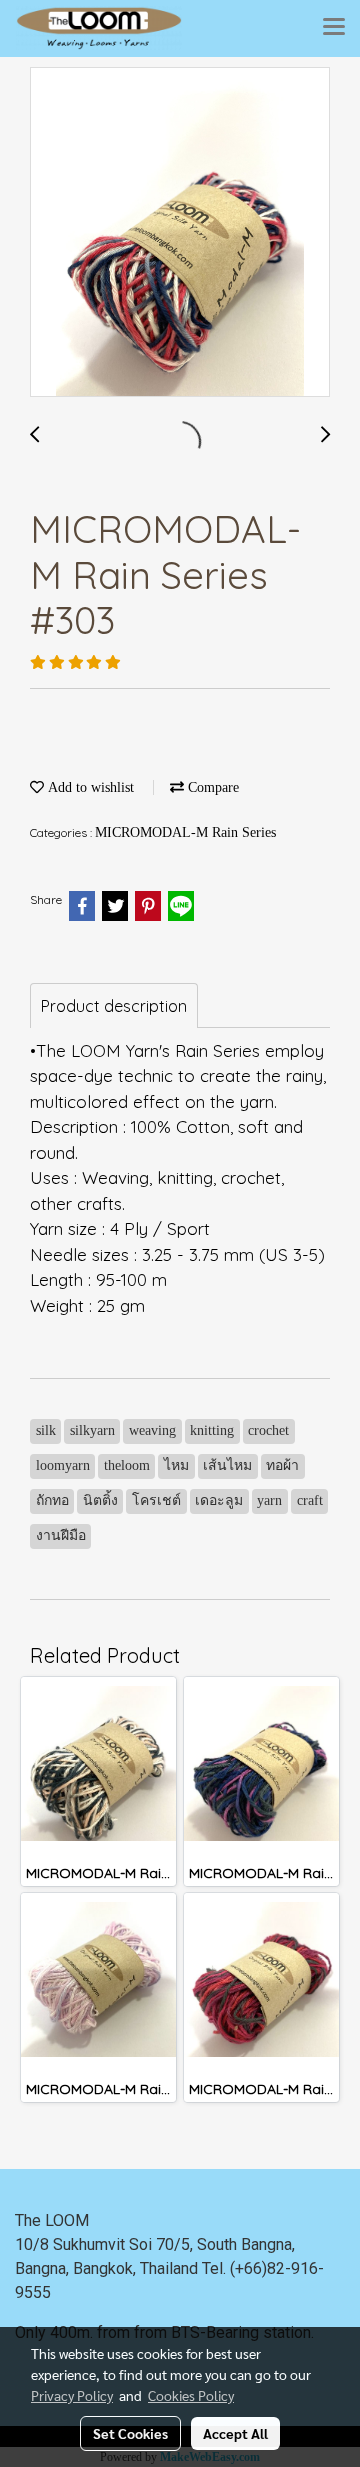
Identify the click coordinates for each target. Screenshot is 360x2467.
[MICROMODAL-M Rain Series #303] (180, 233)
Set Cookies (130, 2433)
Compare (211, 787)
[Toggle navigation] (334, 28)
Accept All (235, 2433)
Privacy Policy (72, 2395)
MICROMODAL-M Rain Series (185, 832)
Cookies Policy (191, 2395)
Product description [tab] (114, 1006)
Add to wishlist (89, 787)
